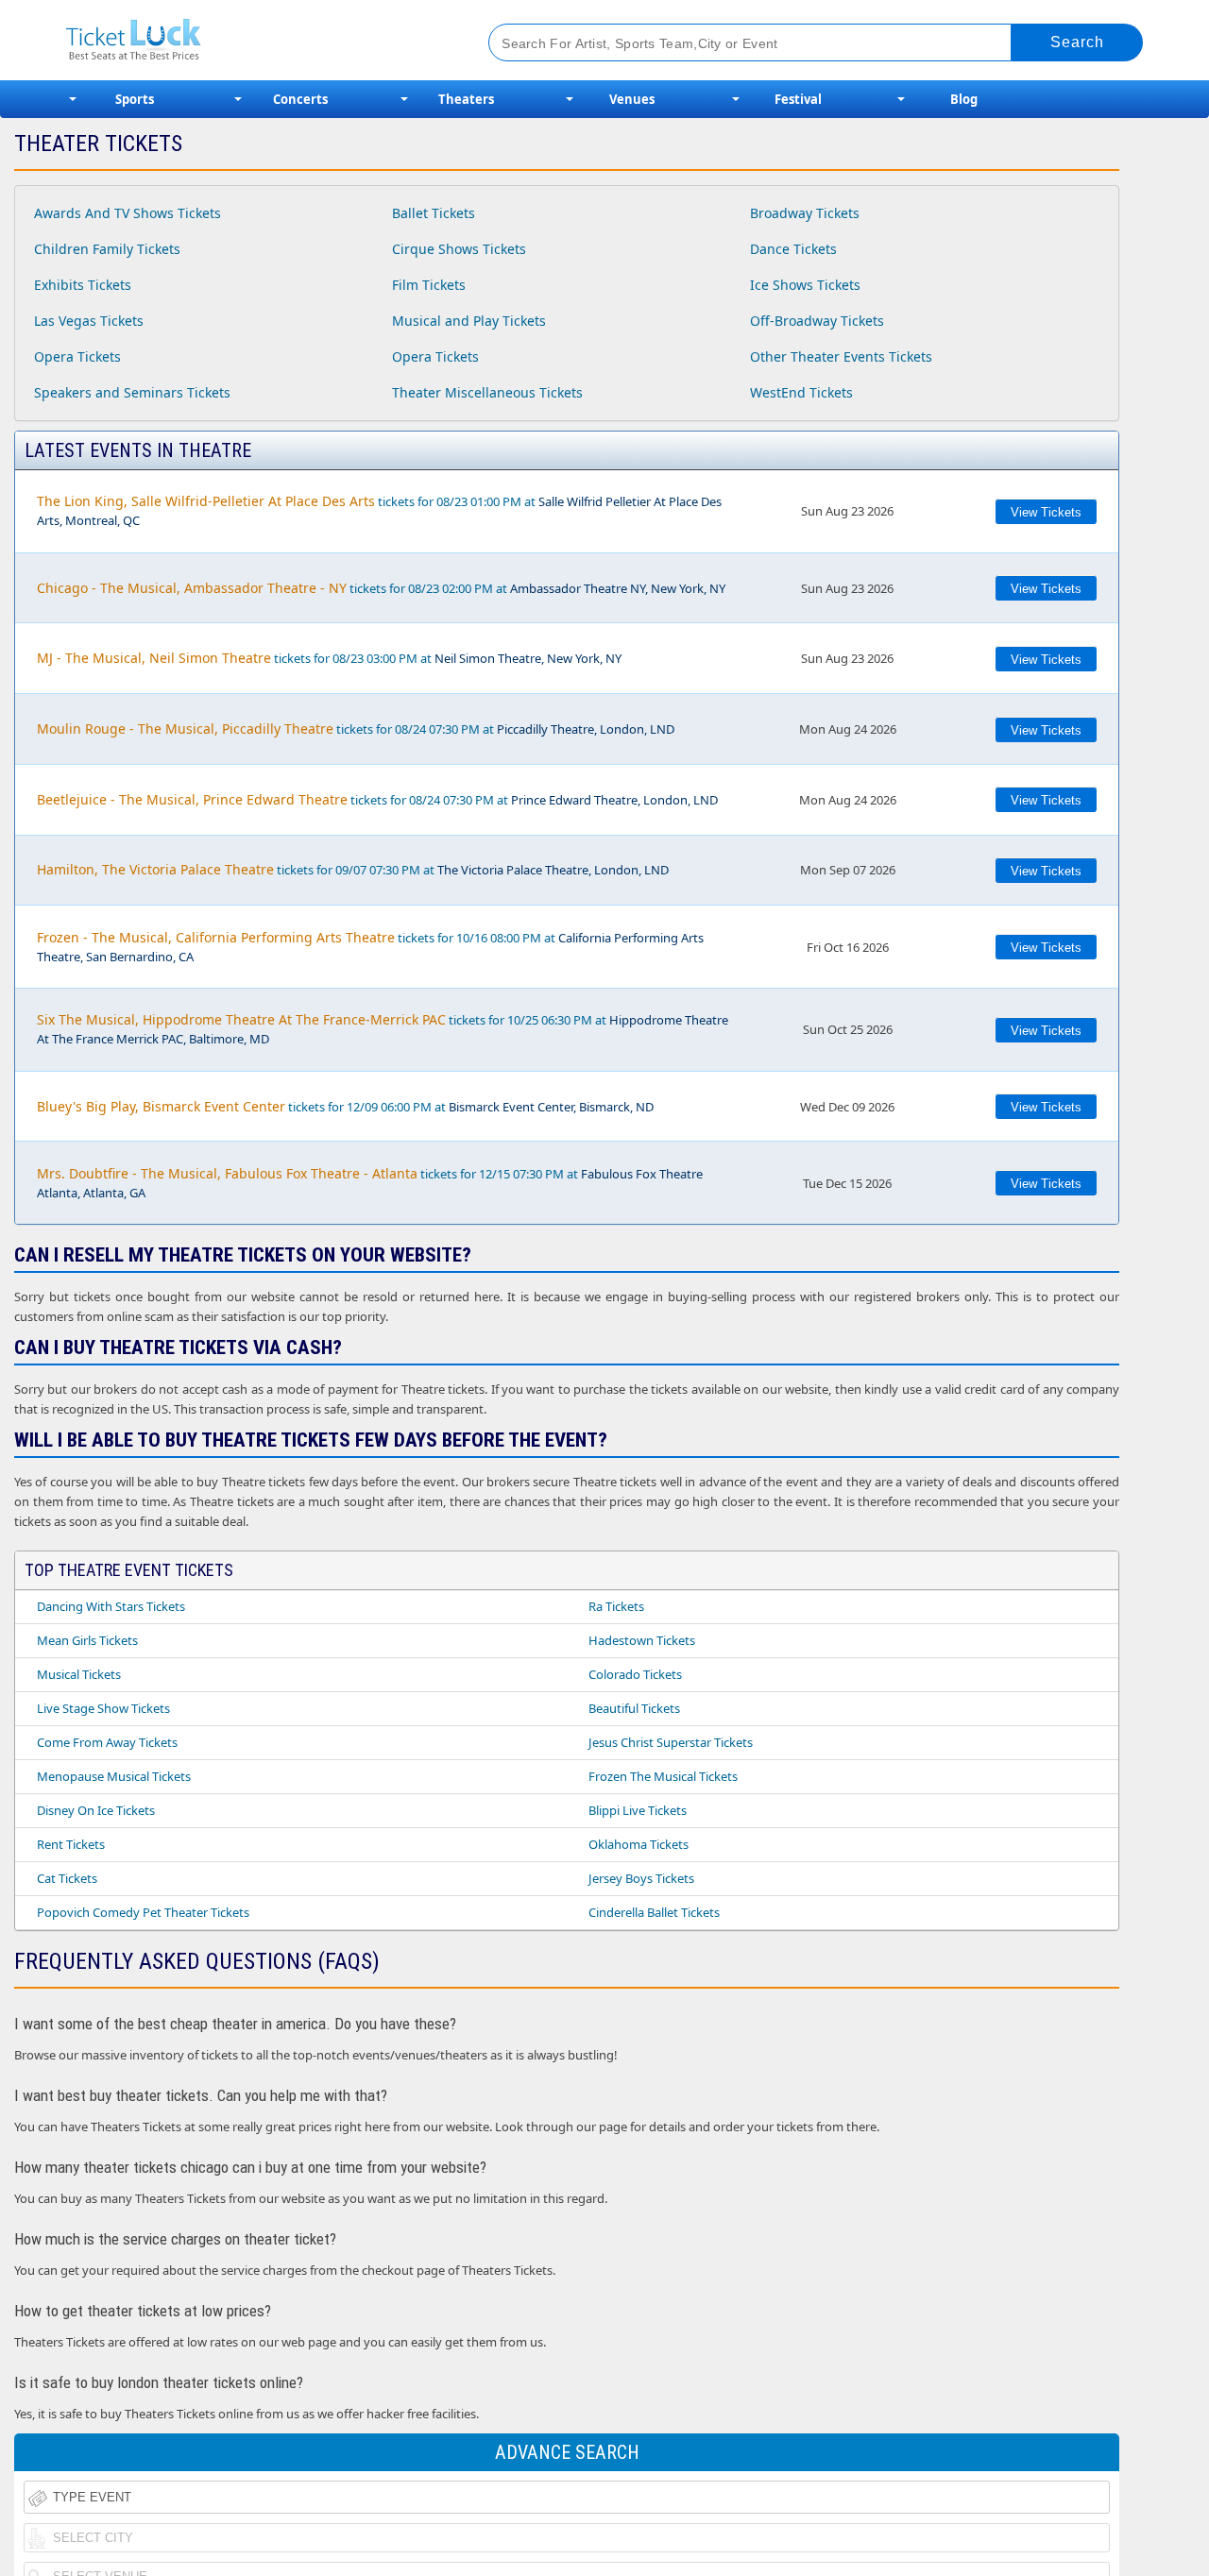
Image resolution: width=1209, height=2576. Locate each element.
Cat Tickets (67, 1878)
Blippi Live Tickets (638, 1810)
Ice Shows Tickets (805, 285)
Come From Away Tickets (107, 1742)
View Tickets (1046, 512)
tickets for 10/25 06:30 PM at (383, 1029)
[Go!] (1077, 42)
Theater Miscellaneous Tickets (487, 392)
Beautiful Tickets (634, 1708)
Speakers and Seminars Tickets (132, 392)
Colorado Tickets (635, 1674)
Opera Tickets (77, 356)
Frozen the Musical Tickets (663, 1776)
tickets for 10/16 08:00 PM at (370, 947)
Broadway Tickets (805, 213)
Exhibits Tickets (83, 285)
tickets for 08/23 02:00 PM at (381, 588)
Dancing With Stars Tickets (111, 1606)
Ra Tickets (616, 1606)
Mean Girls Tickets (87, 1640)
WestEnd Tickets (801, 392)
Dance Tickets (793, 249)
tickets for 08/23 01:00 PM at (379, 510)
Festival (798, 99)
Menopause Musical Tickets (114, 1776)
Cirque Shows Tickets (459, 249)
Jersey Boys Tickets (641, 1878)
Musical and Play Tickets (469, 321)
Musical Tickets (79, 1674)
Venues (632, 99)
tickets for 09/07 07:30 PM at (353, 869)
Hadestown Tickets (642, 1640)
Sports (135, 99)
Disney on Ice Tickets (96, 1810)
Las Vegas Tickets (89, 321)
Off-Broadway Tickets (817, 321)
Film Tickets (429, 285)
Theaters (466, 99)
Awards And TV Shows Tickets (128, 213)
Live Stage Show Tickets (103, 1708)
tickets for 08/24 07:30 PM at (356, 729)
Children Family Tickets (107, 249)
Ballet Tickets (434, 213)
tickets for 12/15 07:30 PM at (370, 1183)
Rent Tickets (71, 1844)
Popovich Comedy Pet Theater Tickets (143, 1912)
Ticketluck (255, 40)
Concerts (300, 99)
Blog (964, 99)
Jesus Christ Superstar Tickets (671, 1742)
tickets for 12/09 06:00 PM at (345, 1106)
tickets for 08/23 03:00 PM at (329, 658)
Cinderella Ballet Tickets (654, 1912)
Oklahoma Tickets (639, 1844)
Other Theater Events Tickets (841, 356)
